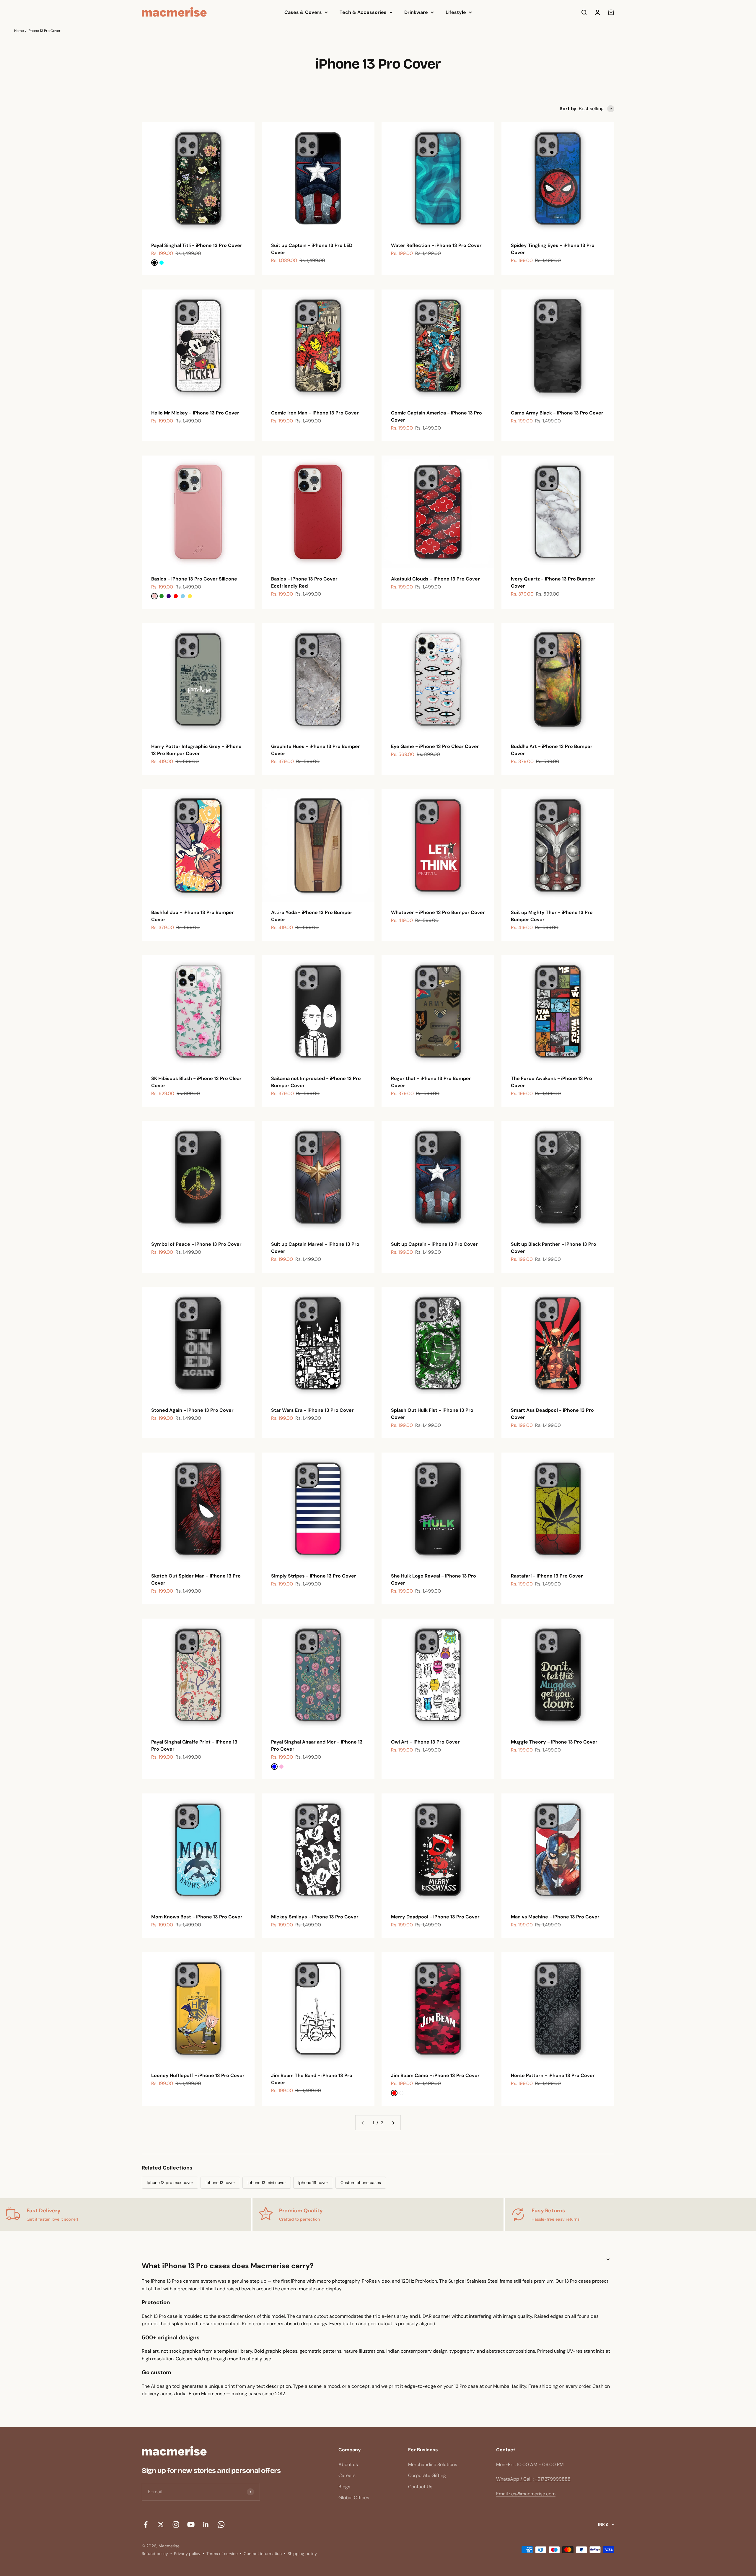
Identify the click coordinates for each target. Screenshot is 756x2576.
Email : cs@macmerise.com (526, 2494)
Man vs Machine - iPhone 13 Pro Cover (555, 1917)
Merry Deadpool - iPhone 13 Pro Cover (435, 1917)
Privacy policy (187, 2554)
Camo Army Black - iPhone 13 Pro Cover (557, 413)
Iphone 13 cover (220, 2183)
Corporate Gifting (427, 2475)
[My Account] (597, 12)
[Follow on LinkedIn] (206, 2524)
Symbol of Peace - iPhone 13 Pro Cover (196, 1244)
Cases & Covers (303, 12)
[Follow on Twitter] (161, 2524)
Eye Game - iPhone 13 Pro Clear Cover (435, 746)
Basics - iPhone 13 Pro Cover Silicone (194, 579)
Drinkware (416, 12)
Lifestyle (456, 12)
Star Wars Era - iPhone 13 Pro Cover (312, 1410)
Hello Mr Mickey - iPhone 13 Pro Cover (195, 413)
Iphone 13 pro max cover (170, 2183)
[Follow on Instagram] (176, 2524)
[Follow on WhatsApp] (221, 2524)
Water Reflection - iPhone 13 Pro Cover (436, 245)
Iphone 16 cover (313, 2183)
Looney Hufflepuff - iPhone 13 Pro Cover (198, 2075)
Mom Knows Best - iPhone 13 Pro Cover (197, 1917)
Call (527, 2479)
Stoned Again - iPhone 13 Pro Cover (192, 1410)
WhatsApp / (509, 2479)
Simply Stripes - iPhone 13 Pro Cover (314, 1576)
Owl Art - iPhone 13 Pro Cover (425, 1742)
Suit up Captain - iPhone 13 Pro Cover (434, 1244)
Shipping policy (302, 2554)
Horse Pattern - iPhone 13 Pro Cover (553, 2075)
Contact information (263, 2554)
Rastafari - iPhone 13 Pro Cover (547, 1576)
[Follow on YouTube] (191, 2524)
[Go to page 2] (393, 2123)
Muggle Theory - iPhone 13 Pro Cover (554, 1742)
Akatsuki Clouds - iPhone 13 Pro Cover (435, 579)
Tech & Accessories (363, 12)
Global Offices (354, 2498)
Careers (347, 2475)
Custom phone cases (361, 2183)
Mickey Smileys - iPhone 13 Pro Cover (315, 1917)
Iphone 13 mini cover (267, 2183)
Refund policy (155, 2554)
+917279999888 (553, 2479)
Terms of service (222, 2554)
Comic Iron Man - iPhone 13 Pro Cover (315, 413)
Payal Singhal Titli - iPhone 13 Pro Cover (197, 245)
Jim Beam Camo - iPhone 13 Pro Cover (435, 2075)
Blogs (344, 2487)
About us (348, 2464)
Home (19, 31)
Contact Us (420, 2487)
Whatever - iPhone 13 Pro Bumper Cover (438, 912)
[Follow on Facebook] (146, 2524)
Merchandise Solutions (433, 2464)
